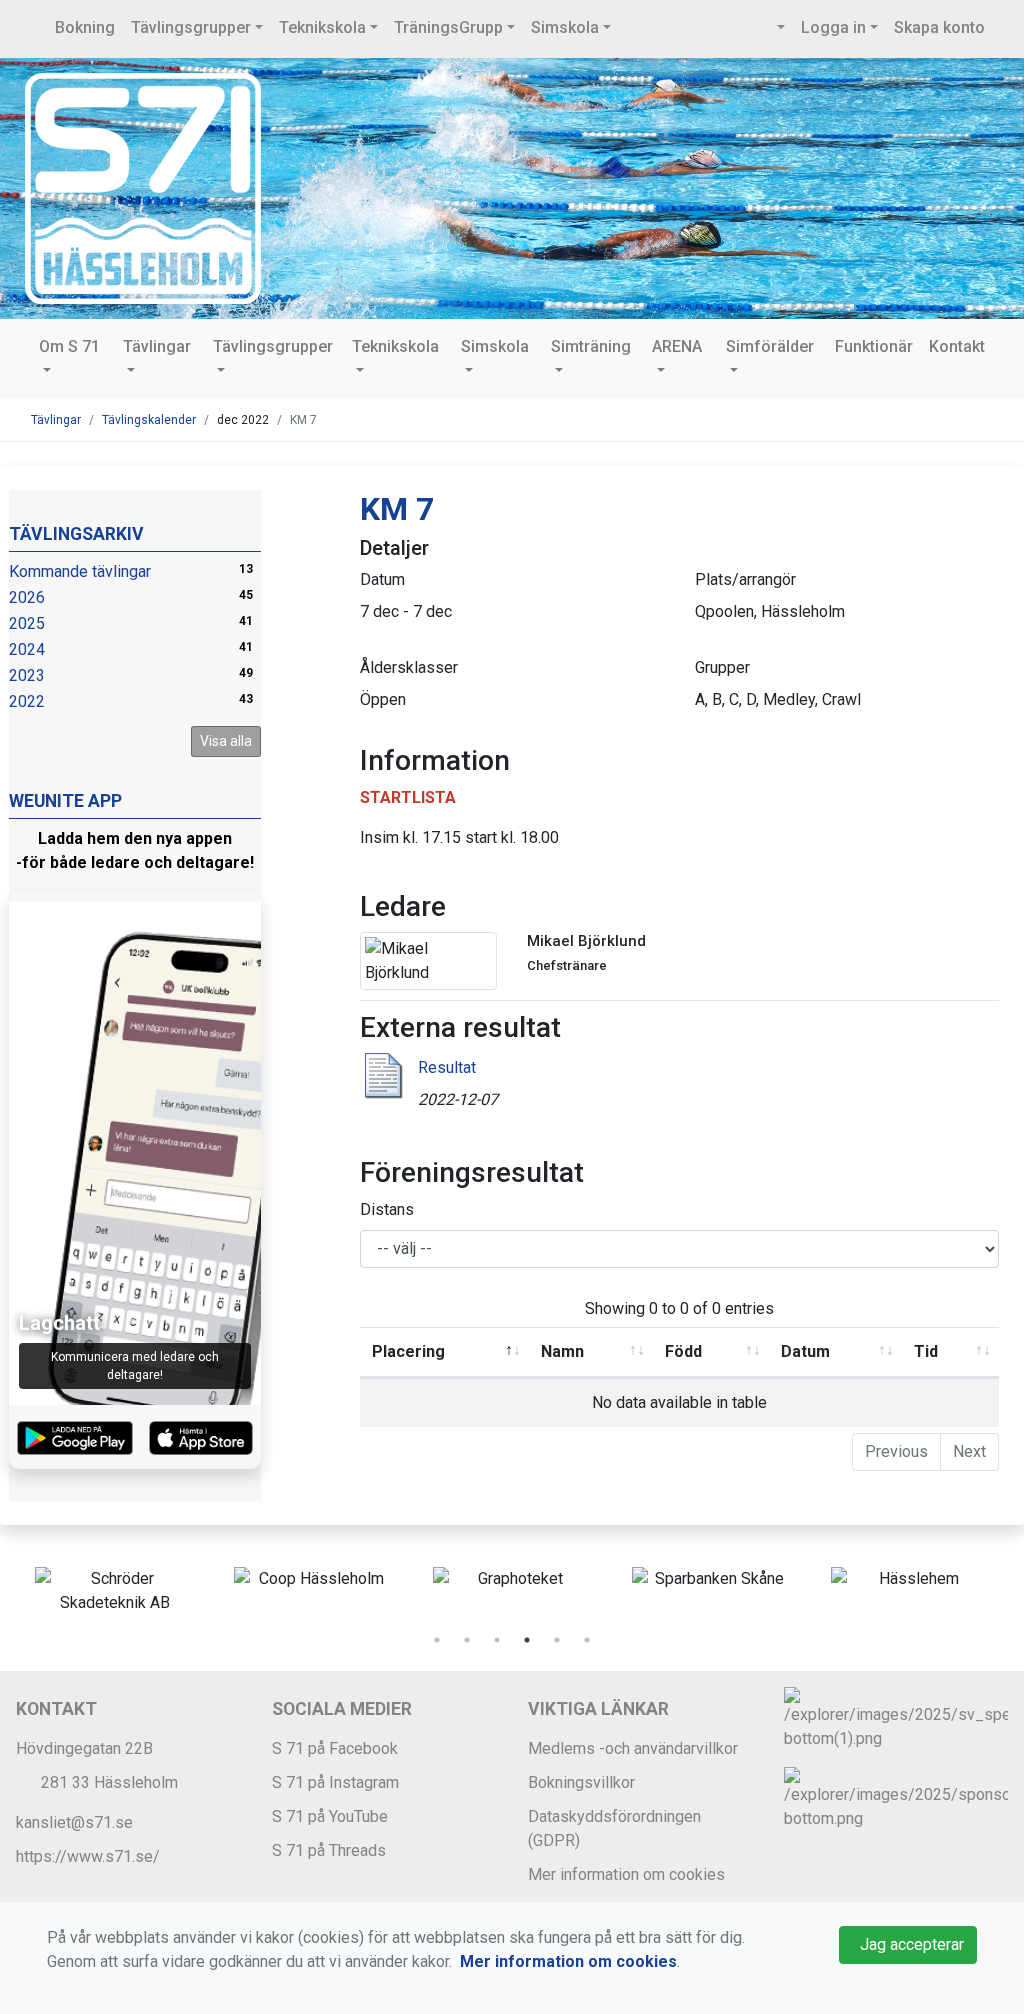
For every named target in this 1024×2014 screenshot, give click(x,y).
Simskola (565, 27)
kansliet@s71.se (74, 1822)
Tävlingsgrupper (191, 27)
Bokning (85, 27)
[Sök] (779, 28)
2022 (27, 701)
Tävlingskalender (149, 420)
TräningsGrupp (448, 27)
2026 (27, 597)
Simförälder (770, 346)
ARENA (677, 346)
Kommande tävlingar (80, 571)
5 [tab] (557, 1640)
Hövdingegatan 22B (84, 1748)
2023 (27, 675)
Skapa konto (939, 27)
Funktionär (874, 346)
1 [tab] (437, 1640)
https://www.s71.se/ (88, 1856)
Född (683, 1351)
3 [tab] (497, 1640)
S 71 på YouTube (330, 1816)
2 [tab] (467, 1640)
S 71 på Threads (329, 1850)
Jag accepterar (908, 1944)
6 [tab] (587, 1640)
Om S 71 (69, 346)
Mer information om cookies (626, 1874)
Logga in (833, 27)
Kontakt (957, 346)
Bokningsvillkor (581, 1782)
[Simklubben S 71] (143, 187)
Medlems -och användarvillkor (633, 1748)
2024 (27, 649)
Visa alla (226, 741)
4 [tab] (527, 1640)
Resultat (447, 1067)
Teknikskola (322, 27)
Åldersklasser (409, 667)
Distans (387, 1209)
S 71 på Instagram (335, 1782)
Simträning (591, 346)
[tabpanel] (114, 1591)
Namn (562, 1351)
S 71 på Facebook (335, 1748)
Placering (408, 1351)
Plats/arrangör (745, 579)
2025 (27, 623)
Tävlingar (157, 346)
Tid (926, 1351)
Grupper (722, 667)
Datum (382, 579)
